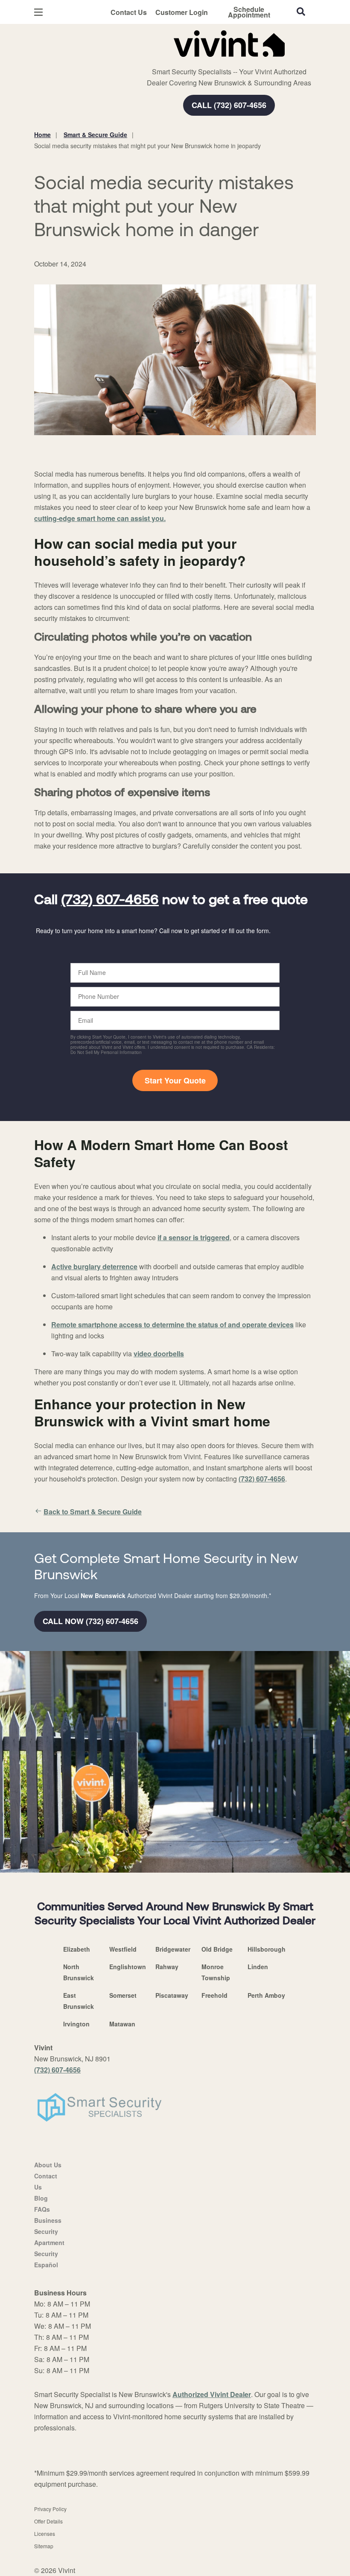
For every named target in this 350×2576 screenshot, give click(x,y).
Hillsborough (267, 1949)
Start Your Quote (175, 1080)
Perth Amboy (266, 1995)
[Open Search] (301, 12)
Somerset (123, 1995)
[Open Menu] (38, 12)
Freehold (214, 1995)
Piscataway (172, 1995)
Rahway (167, 1967)
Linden (258, 1967)
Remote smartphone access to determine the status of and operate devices (172, 1325)
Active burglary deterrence (94, 1266)
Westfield (123, 1949)
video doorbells (159, 1354)
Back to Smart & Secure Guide (93, 1512)
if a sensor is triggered (194, 1237)
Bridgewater (173, 1949)
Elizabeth (77, 1949)
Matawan (122, 2024)
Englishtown (128, 1967)
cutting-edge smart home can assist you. (100, 518)
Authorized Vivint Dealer (212, 2394)
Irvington (76, 2024)
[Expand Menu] (150, 60)
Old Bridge (217, 1949)
